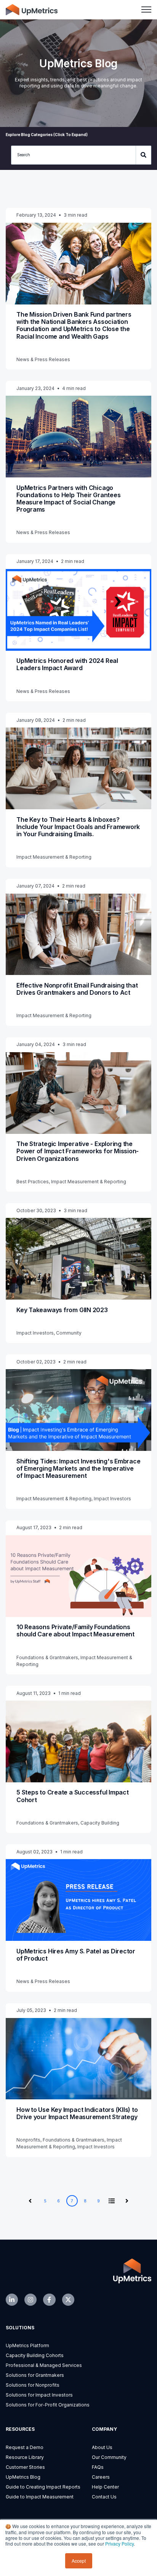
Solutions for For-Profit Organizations (48, 2405)
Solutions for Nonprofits (33, 2385)
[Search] (144, 155)
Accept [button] (79, 2561)
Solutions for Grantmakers (35, 2375)
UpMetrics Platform (27, 2345)
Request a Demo (25, 2447)
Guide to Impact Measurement (40, 2497)
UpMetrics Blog (23, 2477)
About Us (102, 2447)
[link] (32, 9)
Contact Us (104, 2497)
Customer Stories (25, 2467)
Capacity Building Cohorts (35, 2355)
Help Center (105, 2487)
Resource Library (25, 2457)
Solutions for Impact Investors (39, 2395)
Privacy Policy (119, 2544)
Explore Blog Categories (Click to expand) (47, 135)
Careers (101, 2477)
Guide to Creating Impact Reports (43, 2487)
